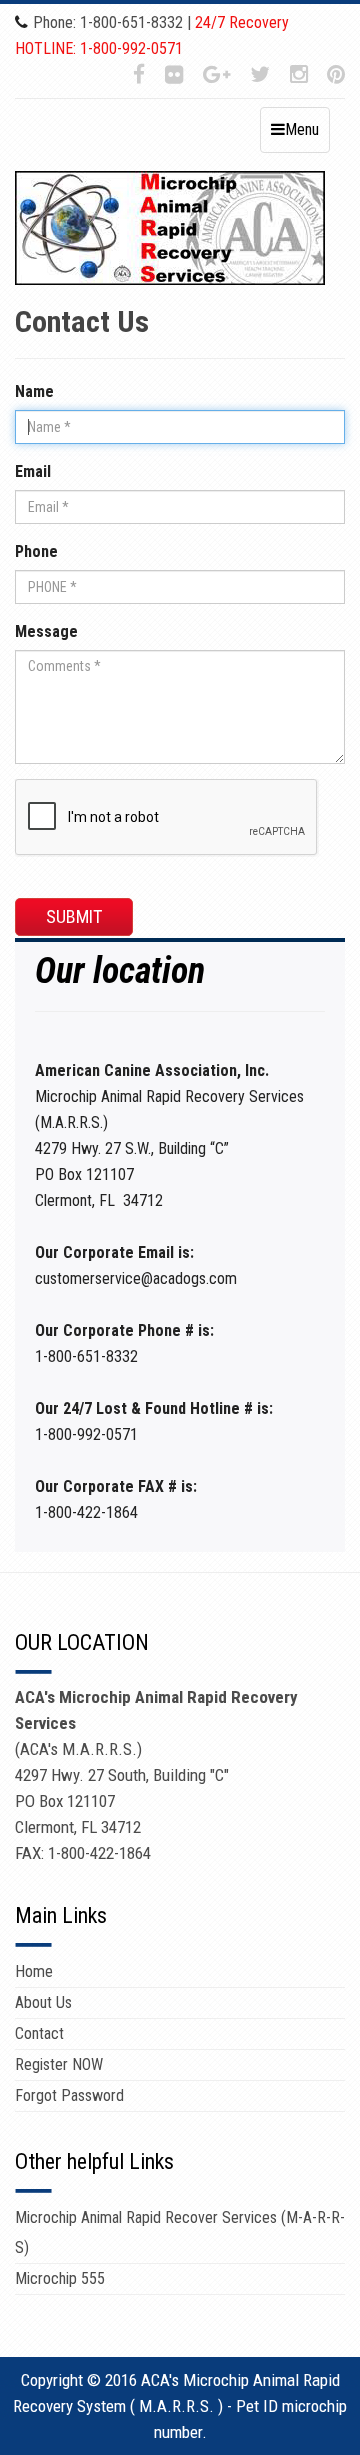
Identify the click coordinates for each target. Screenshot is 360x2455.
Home (34, 1971)
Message (46, 631)
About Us (43, 2002)
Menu (302, 129)
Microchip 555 (60, 2278)
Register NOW (59, 2064)
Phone (36, 551)
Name (39, 391)
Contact (39, 2033)
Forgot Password (69, 2095)
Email (40, 471)
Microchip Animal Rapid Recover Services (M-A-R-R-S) (180, 2232)
